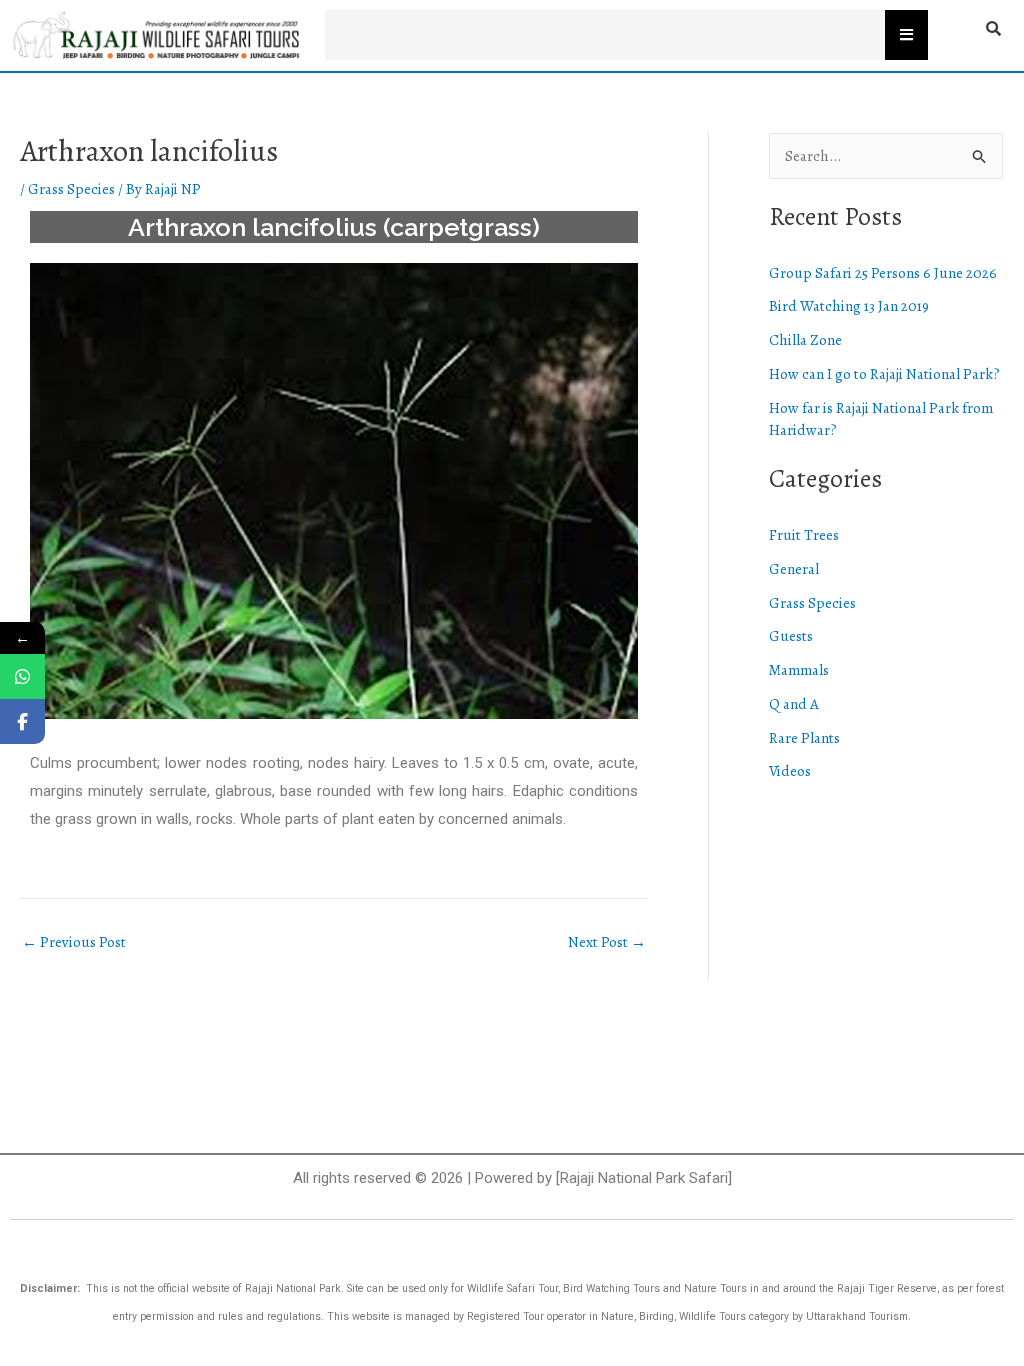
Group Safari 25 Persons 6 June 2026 (883, 273)
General (794, 569)
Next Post (607, 942)
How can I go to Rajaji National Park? (884, 374)
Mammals (799, 670)
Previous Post (74, 942)
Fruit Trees (804, 535)
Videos (790, 771)
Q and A (794, 704)
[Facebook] (22, 721)
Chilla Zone (805, 340)
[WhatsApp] (22, 676)
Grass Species (71, 189)
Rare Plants (804, 738)
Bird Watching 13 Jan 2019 (849, 306)
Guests (791, 636)
